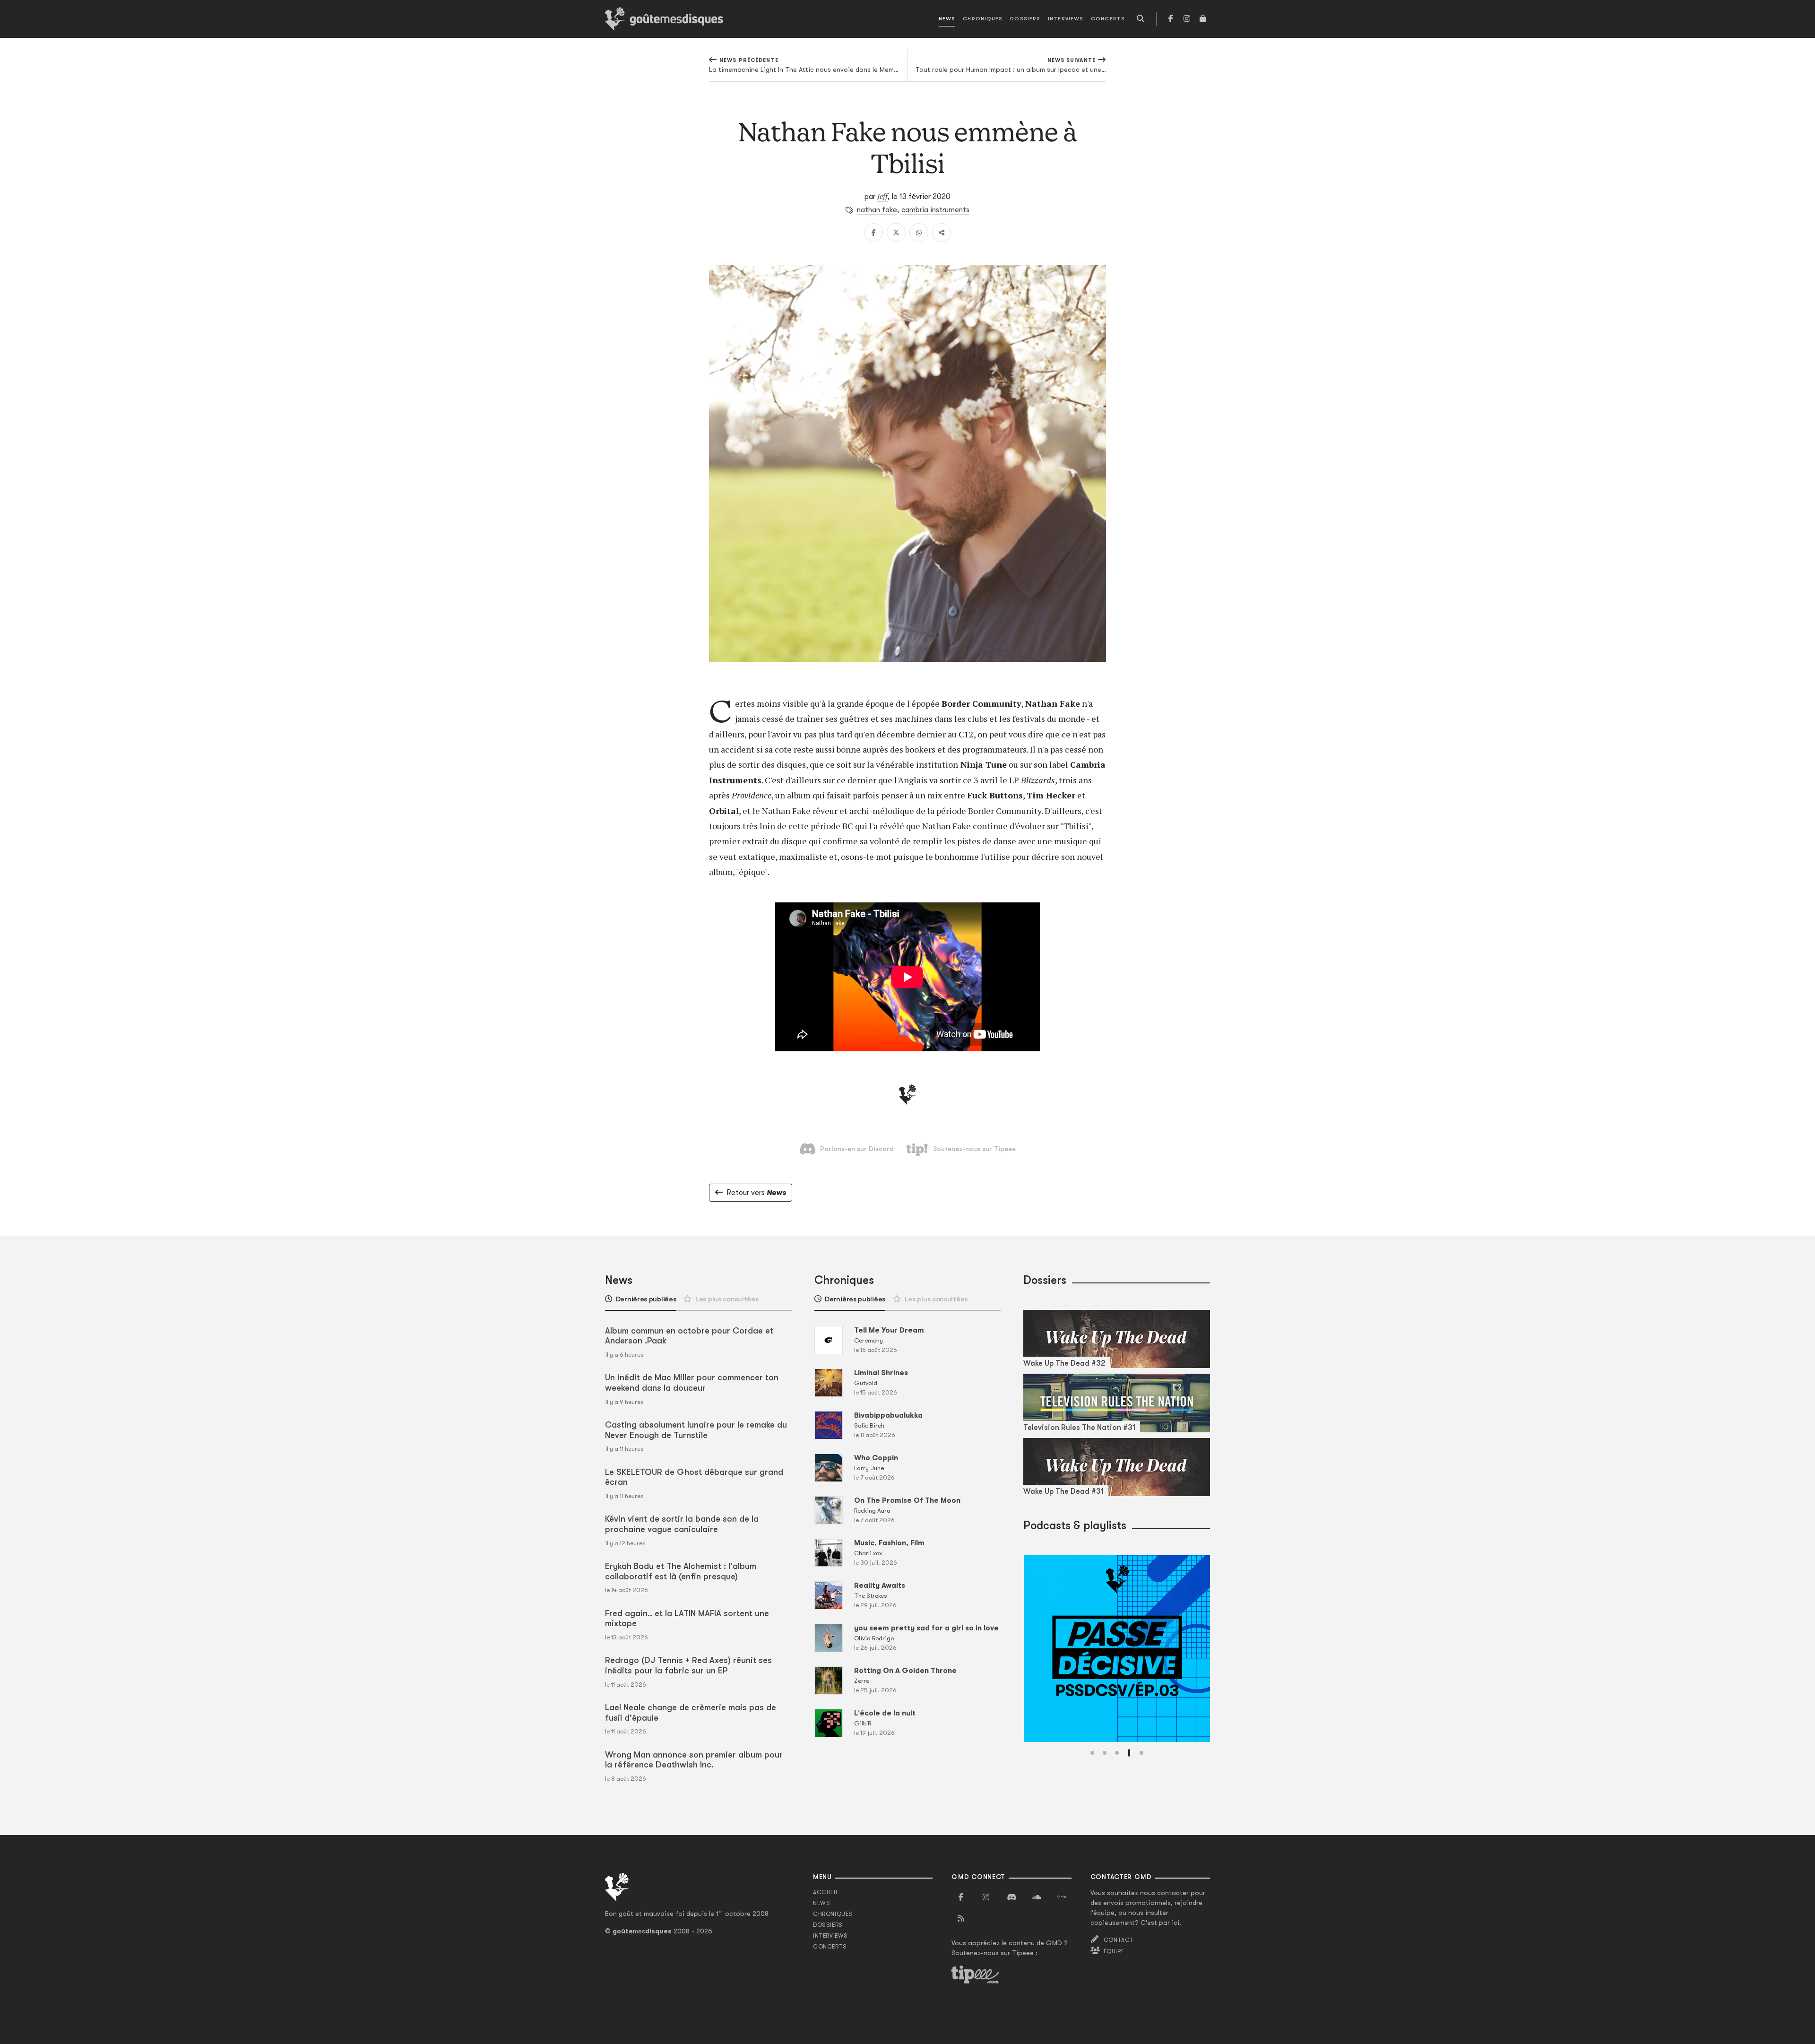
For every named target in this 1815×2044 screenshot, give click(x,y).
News (947, 19)
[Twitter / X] (896, 233)
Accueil (826, 1892)
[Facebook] (1171, 19)
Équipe (1114, 1951)
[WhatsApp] (919, 233)
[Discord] (1011, 1897)
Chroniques (983, 19)
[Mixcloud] (1062, 1897)
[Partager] (942, 233)
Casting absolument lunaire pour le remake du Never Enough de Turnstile (696, 1430)
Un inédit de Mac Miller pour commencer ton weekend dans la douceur (692, 1383)
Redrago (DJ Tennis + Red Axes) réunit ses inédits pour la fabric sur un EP (688, 1665)
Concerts (1108, 19)
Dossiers (1025, 19)
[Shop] (1203, 19)
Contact (1119, 1940)
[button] (1092, 1753)
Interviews (1066, 19)
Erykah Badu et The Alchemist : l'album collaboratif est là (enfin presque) (681, 1571)
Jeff (882, 196)
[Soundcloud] (1037, 1897)
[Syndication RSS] (961, 1919)
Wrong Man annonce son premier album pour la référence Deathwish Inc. (694, 1760)
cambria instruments (935, 210)
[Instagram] (1187, 19)
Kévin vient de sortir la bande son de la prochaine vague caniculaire (682, 1524)
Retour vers (756, 1193)
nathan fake (877, 210)
